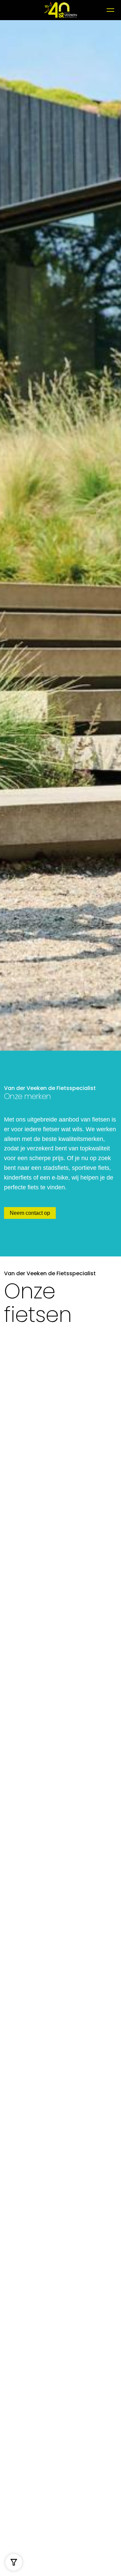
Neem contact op (30, 1213)
